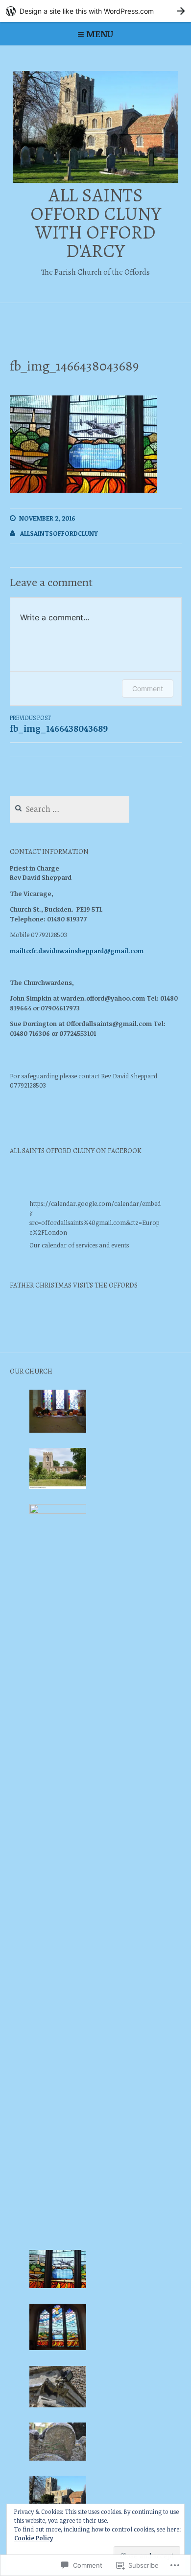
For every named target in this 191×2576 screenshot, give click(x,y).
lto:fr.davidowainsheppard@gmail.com (83, 951)
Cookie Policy (34, 2538)
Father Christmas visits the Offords (74, 1285)
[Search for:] (70, 809)
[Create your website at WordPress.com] (95, 11)
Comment (148, 688)
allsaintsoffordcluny (59, 533)
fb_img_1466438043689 (59, 724)
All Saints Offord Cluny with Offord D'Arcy (96, 223)
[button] (58, 1413)
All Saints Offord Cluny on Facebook (76, 1151)
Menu (100, 34)
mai (16, 951)
